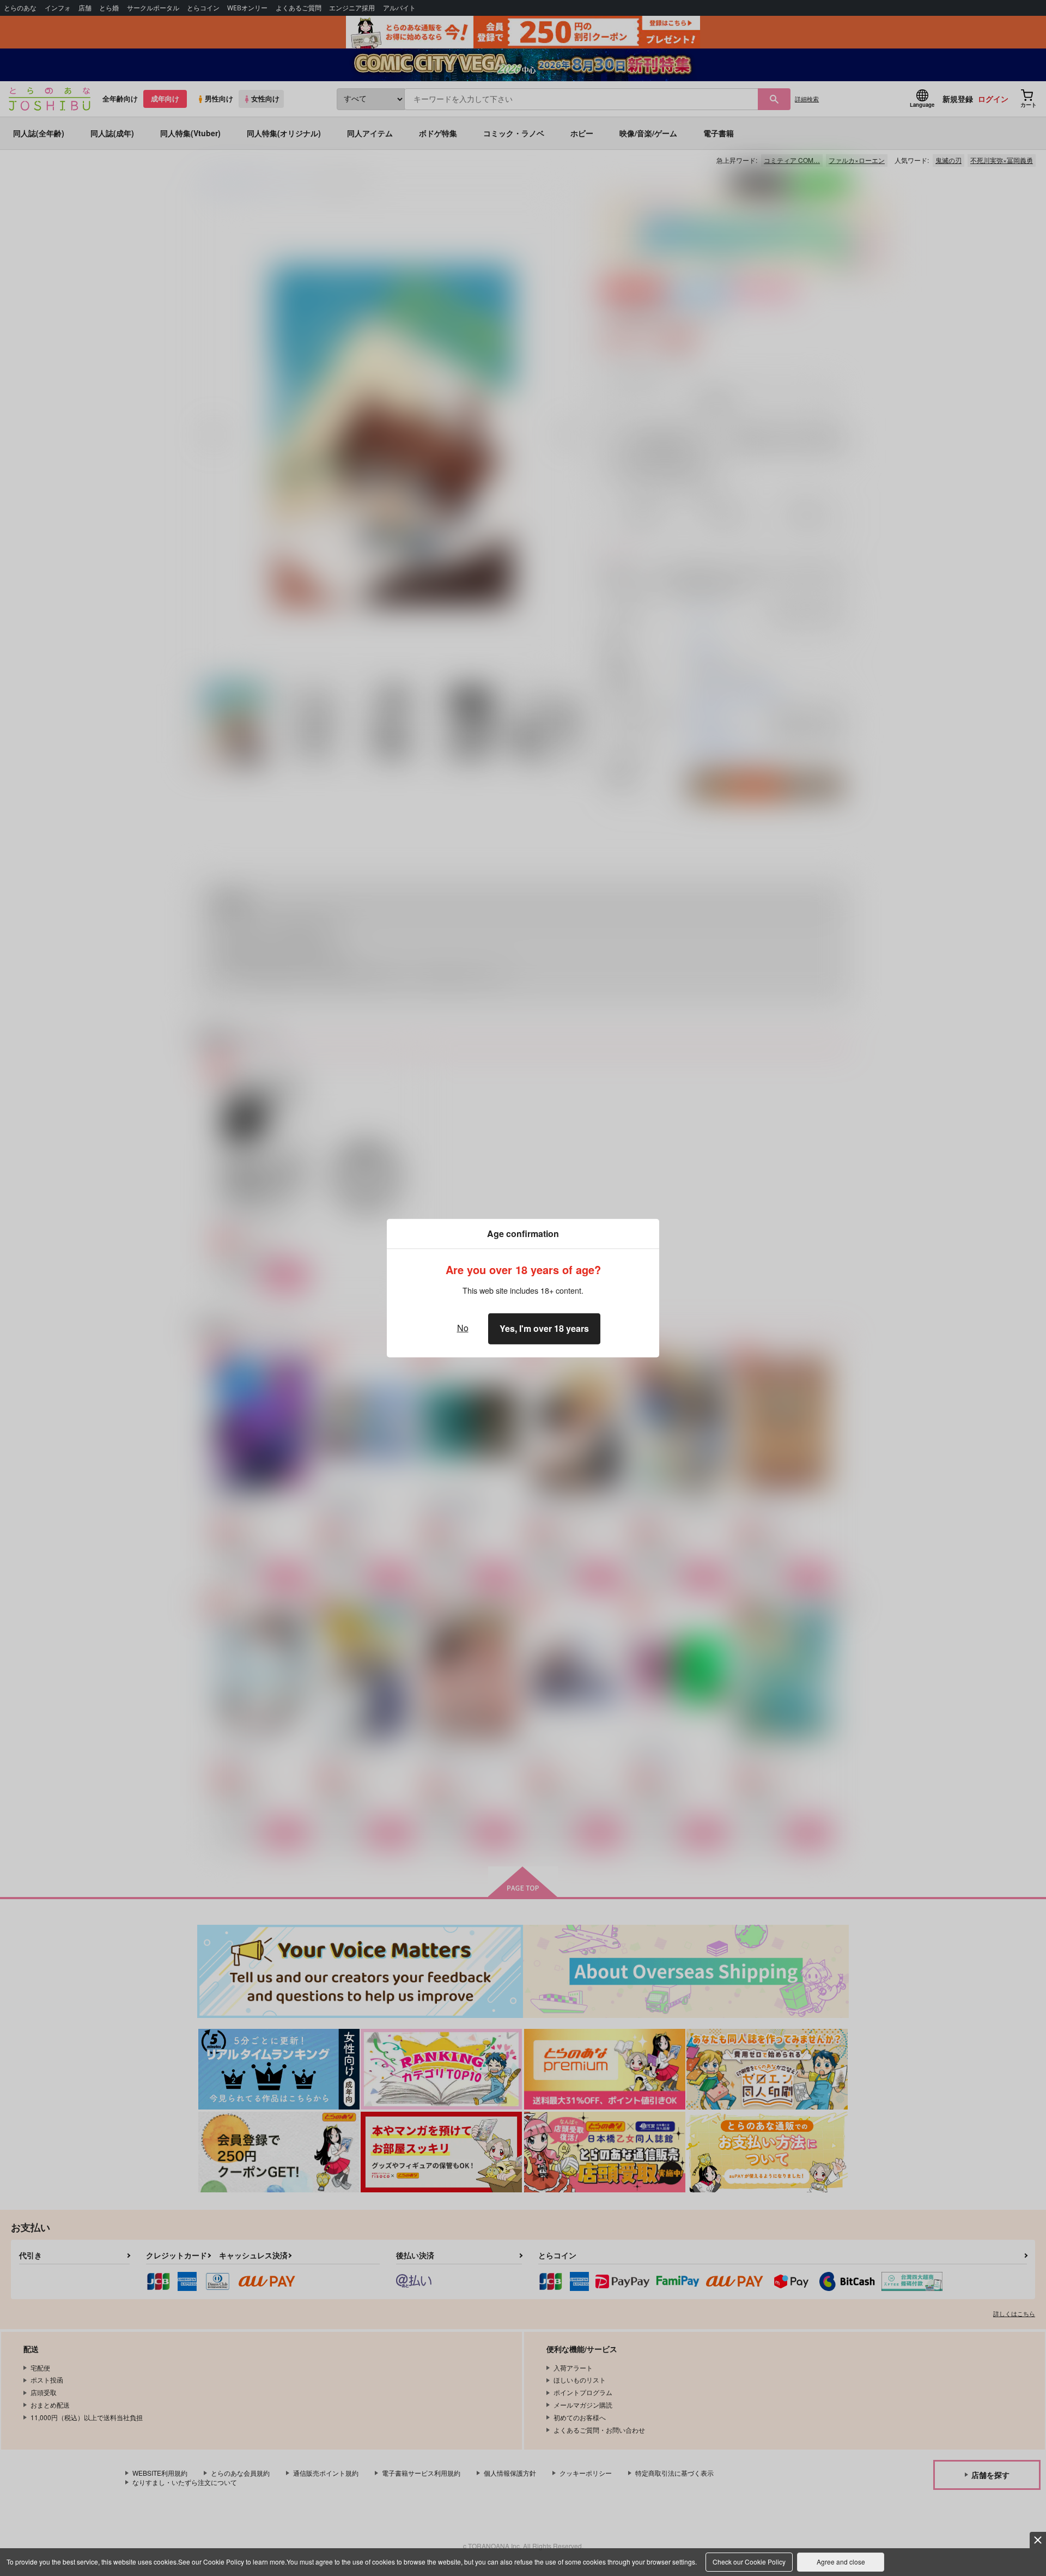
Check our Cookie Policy (749, 2562)
